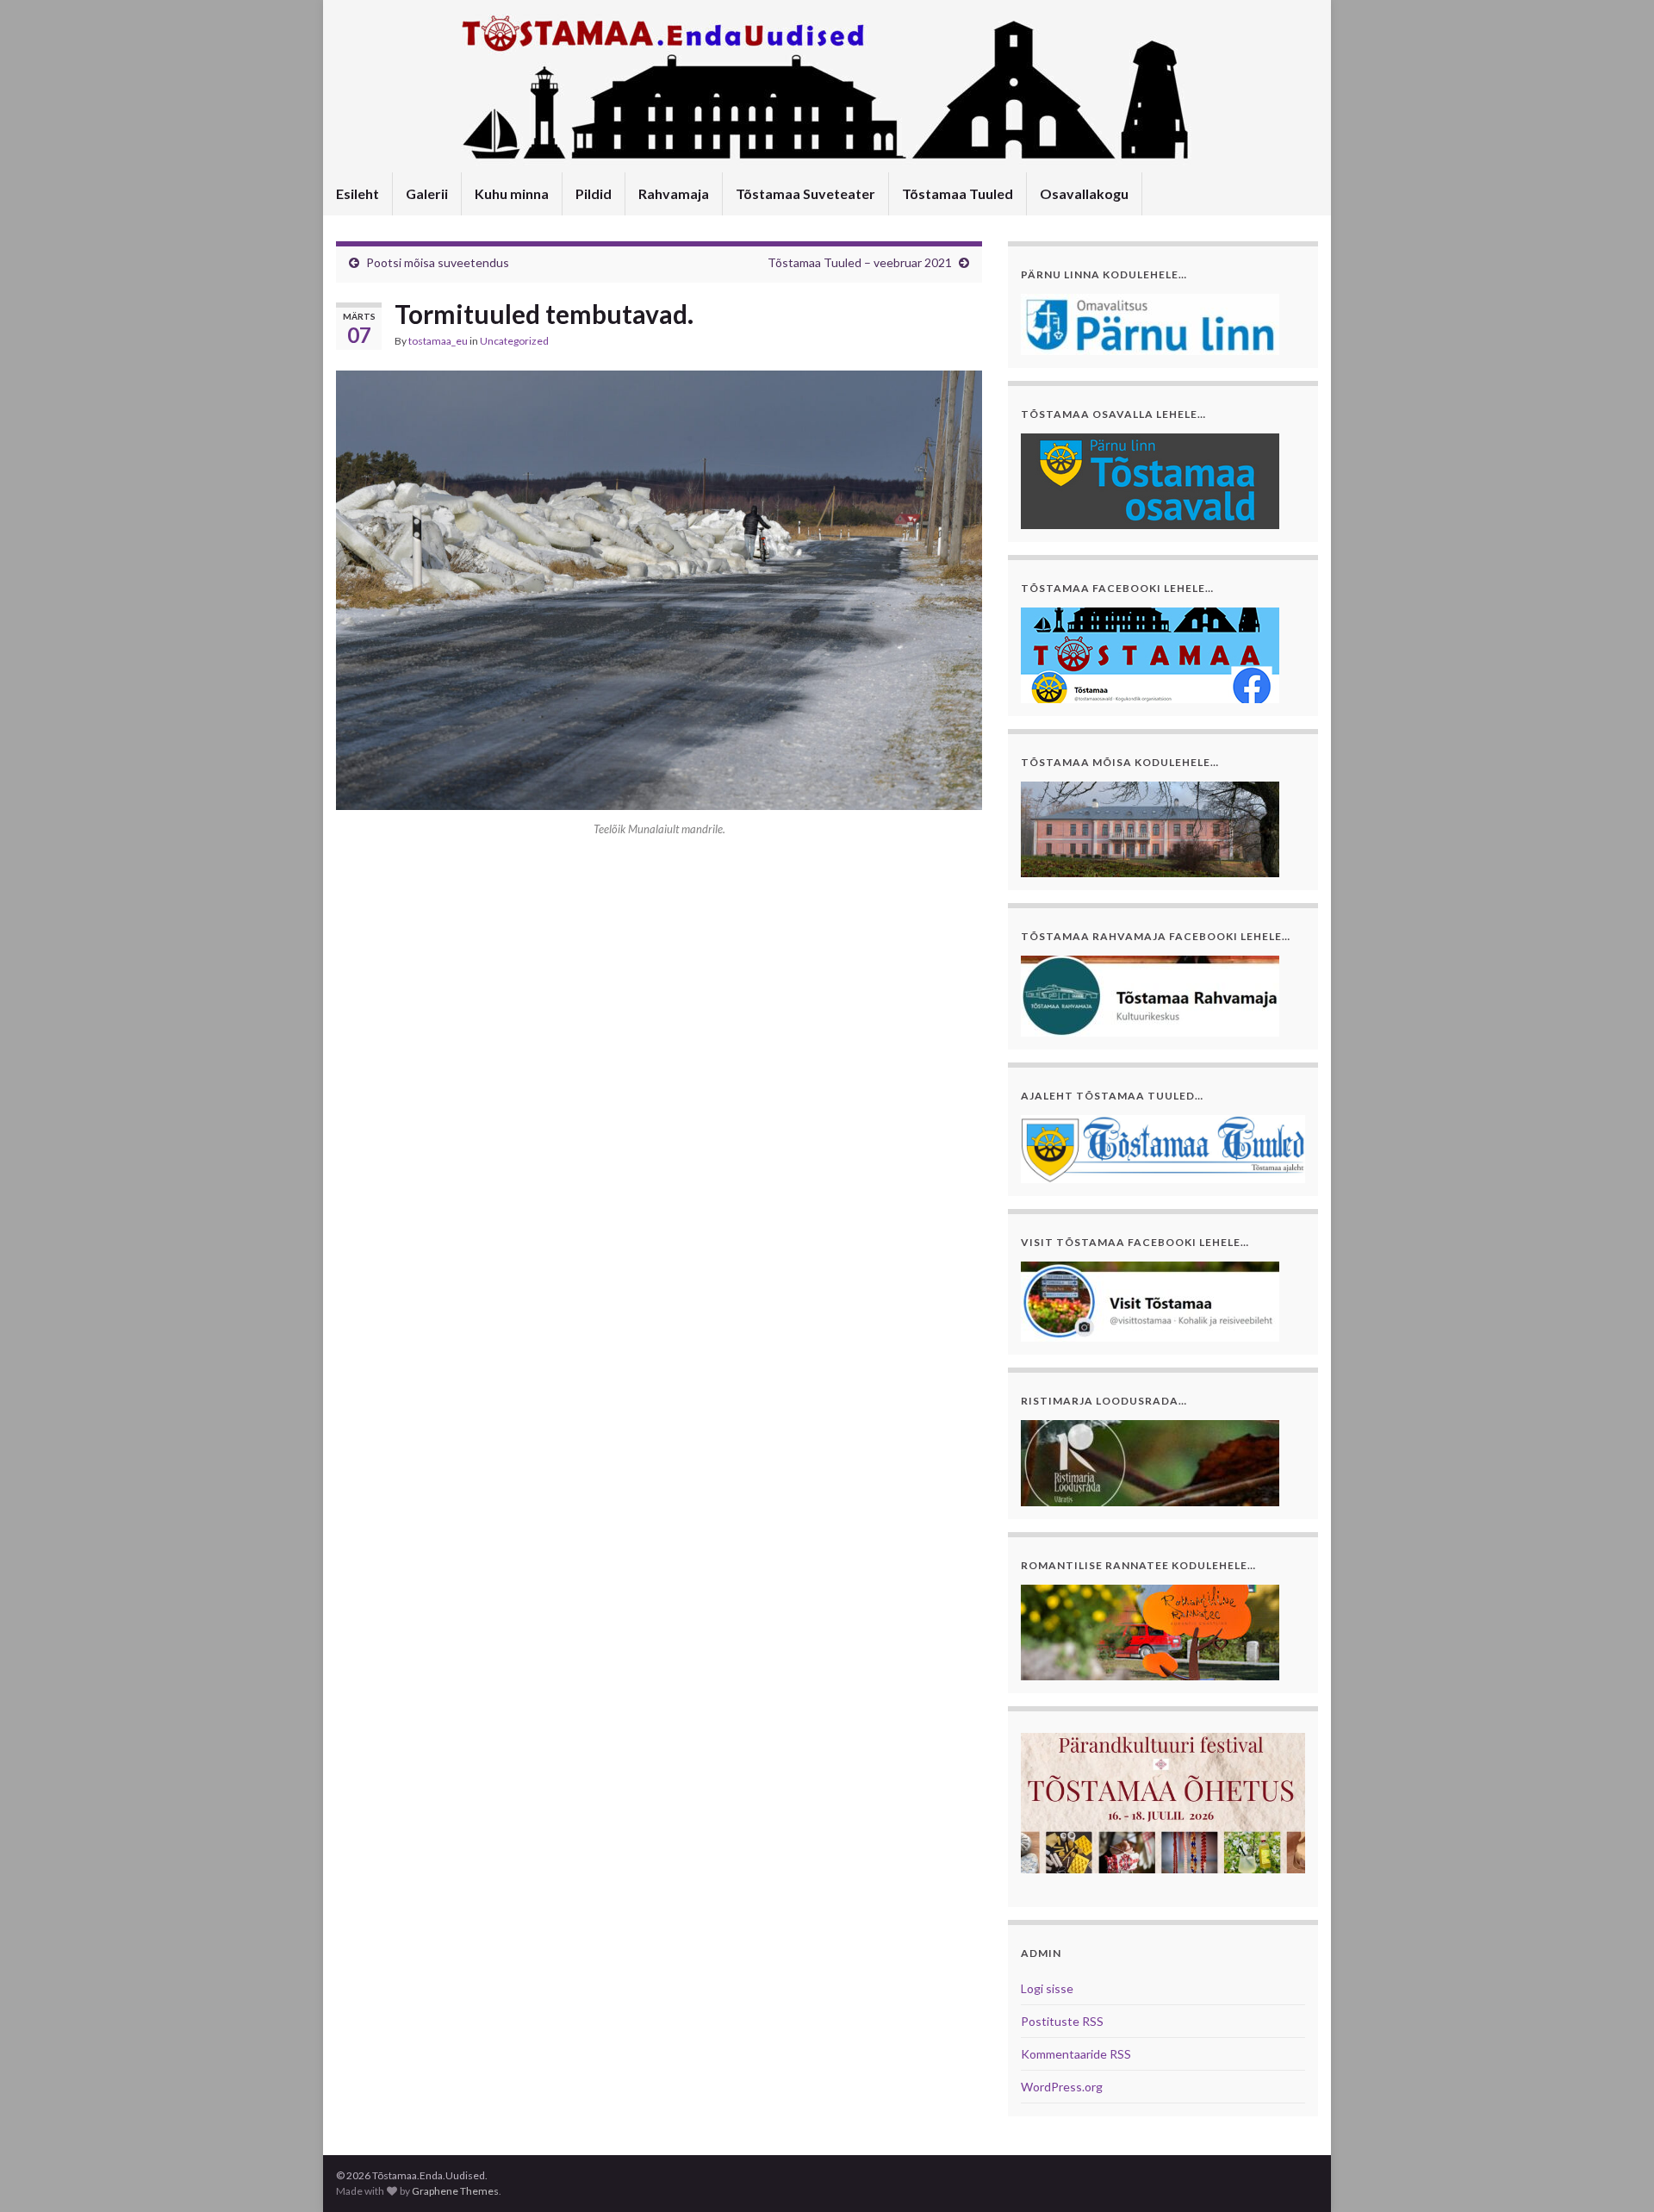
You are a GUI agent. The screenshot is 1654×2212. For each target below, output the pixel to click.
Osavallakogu (1084, 193)
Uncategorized (514, 341)
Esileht (358, 193)
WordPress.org (1062, 2087)
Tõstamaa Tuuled (958, 193)
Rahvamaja (674, 193)
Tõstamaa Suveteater (805, 193)
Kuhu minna (512, 193)
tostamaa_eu (438, 341)
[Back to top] (1615, 2173)
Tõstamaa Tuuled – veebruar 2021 (860, 262)
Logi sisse (1047, 1988)
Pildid (594, 193)
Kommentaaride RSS (1076, 2054)
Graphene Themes (455, 2191)
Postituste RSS (1062, 2021)
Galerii (427, 193)
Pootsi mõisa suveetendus (438, 262)
